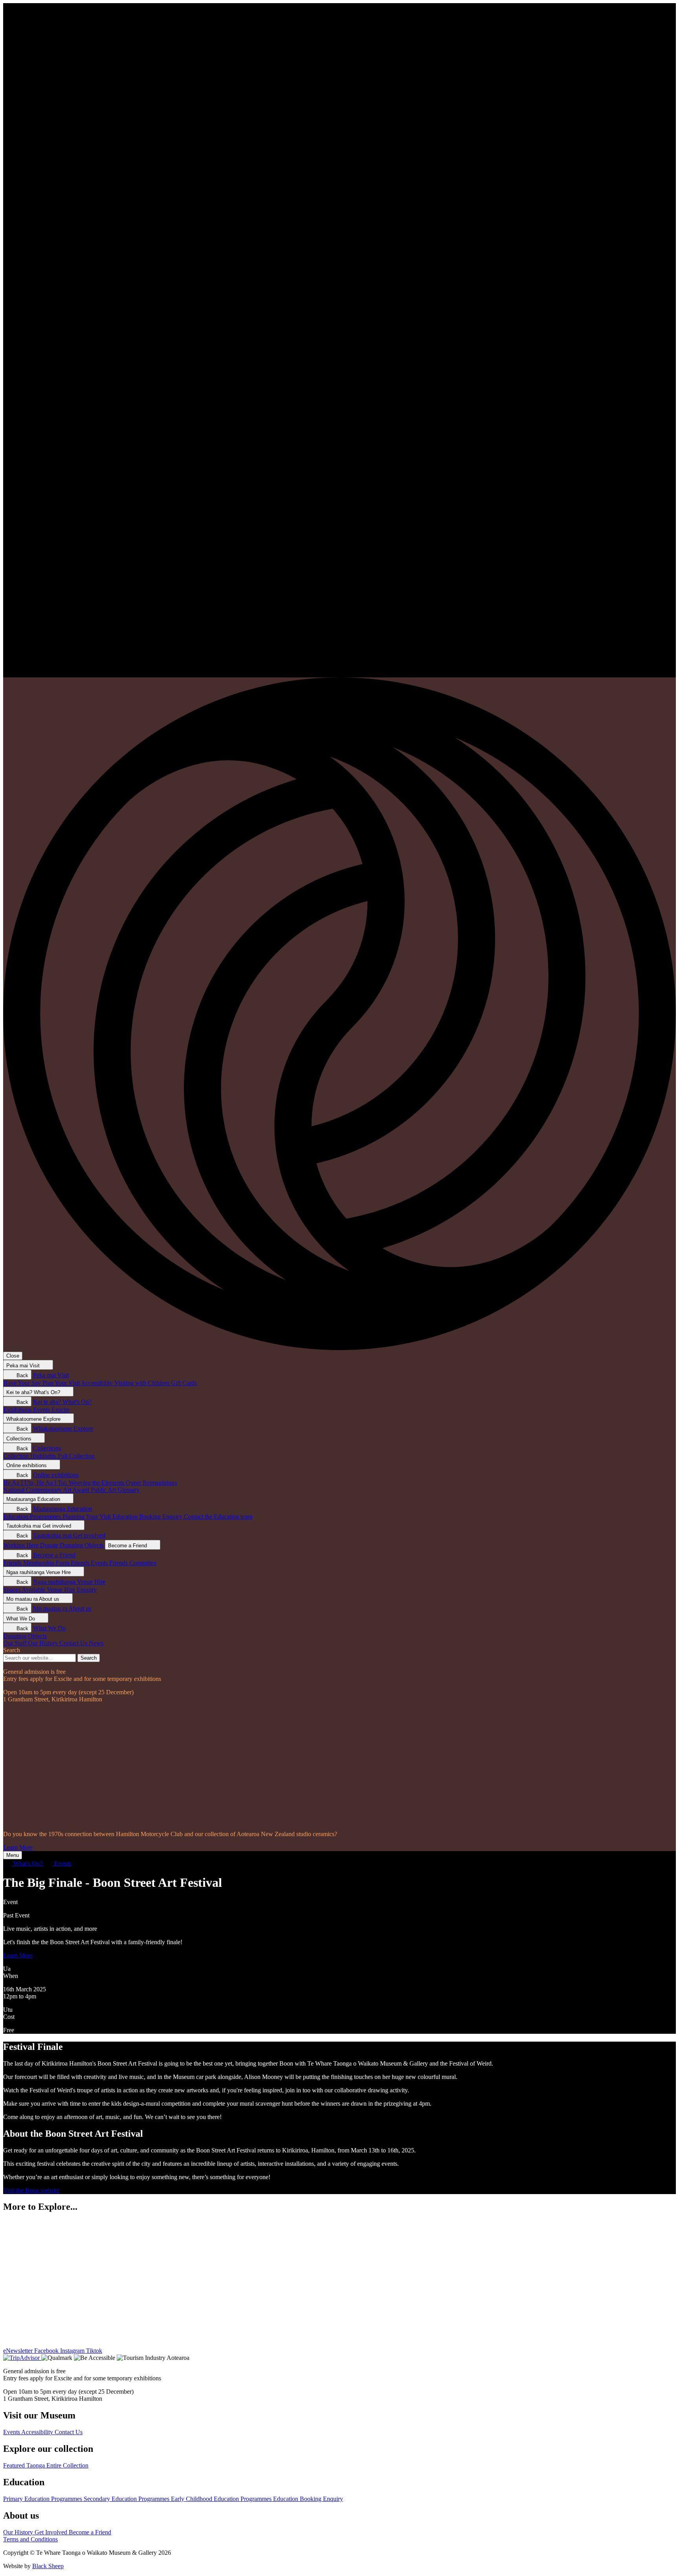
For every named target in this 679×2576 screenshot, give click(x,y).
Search (12, 1650)
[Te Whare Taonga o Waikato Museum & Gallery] (339, 674)
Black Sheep (48, 2566)
